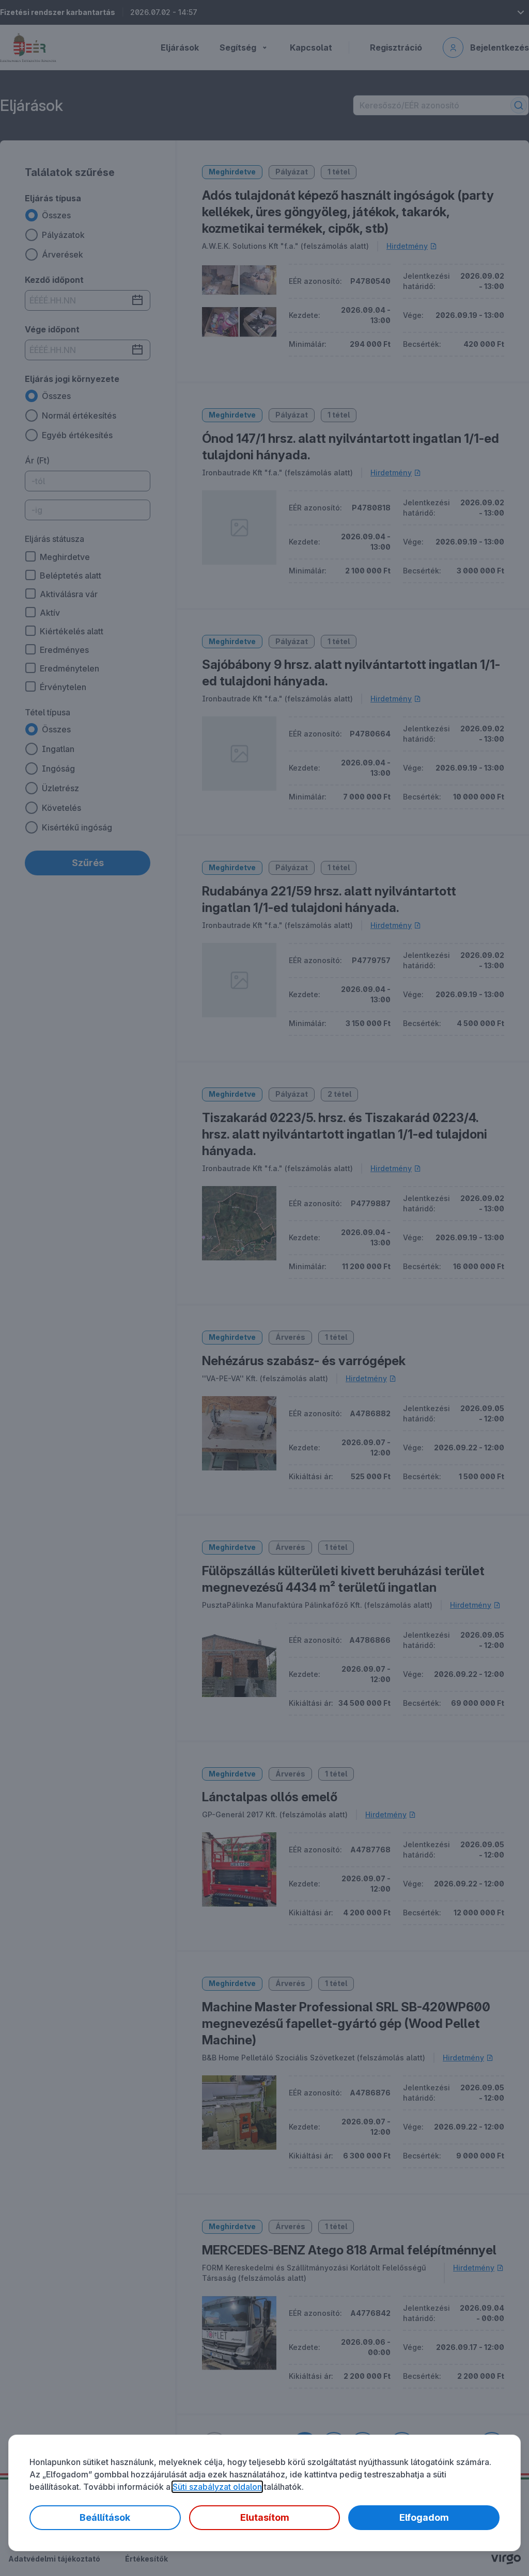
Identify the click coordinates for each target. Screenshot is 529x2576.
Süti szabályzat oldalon (217, 2487)
